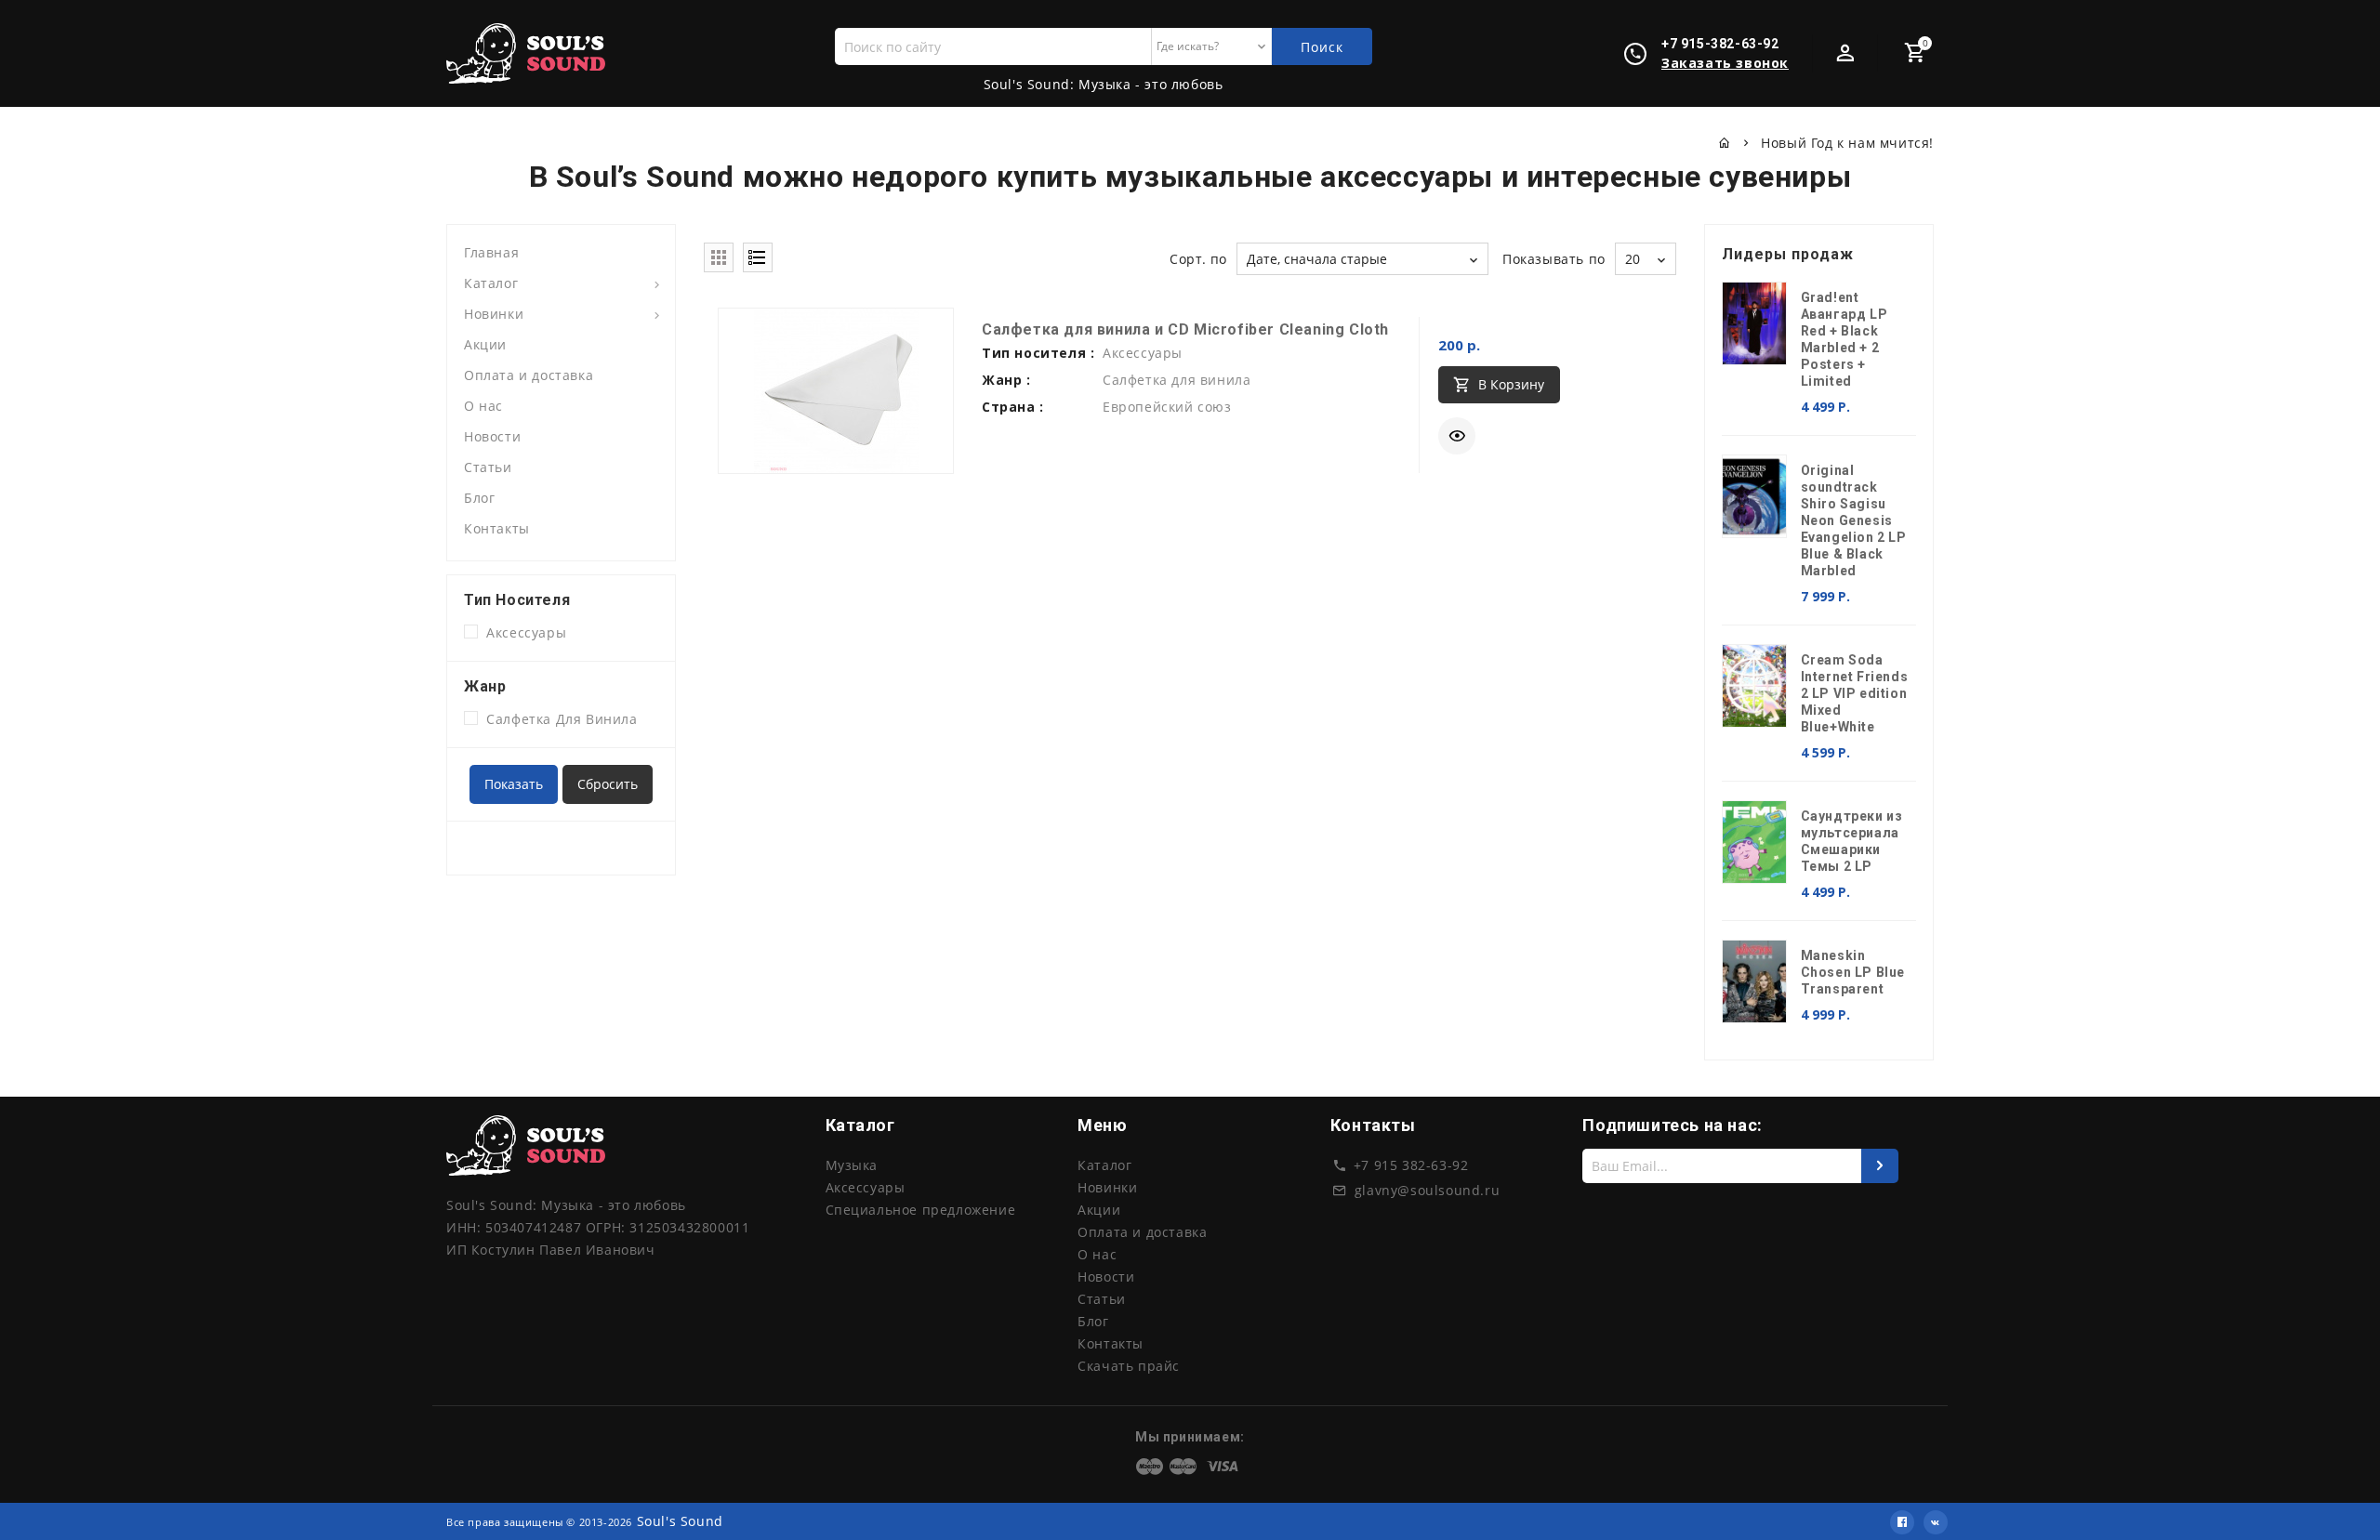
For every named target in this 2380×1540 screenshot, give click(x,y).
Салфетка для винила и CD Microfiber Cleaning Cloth (1185, 329)
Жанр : (1006, 380)
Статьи (488, 467)
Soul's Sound (680, 1521)
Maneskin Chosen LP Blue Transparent (1853, 972)
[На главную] (1725, 143)
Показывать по (1554, 259)
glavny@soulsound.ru (1427, 1190)
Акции (485, 344)
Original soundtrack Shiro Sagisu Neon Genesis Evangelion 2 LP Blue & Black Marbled (1854, 520)
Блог (479, 498)
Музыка (852, 1165)
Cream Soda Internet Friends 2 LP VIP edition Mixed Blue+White (1855, 693)
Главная (491, 252)
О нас (483, 406)
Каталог (491, 283)
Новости (492, 436)
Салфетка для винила (558, 719)
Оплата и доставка (529, 375)
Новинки (494, 314)
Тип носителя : (1038, 353)
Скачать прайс (1129, 1366)
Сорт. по (1198, 259)
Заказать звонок (1725, 63)
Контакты (497, 528)
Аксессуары (522, 632)
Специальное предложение (921, 1210)
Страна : (1013, 407)
